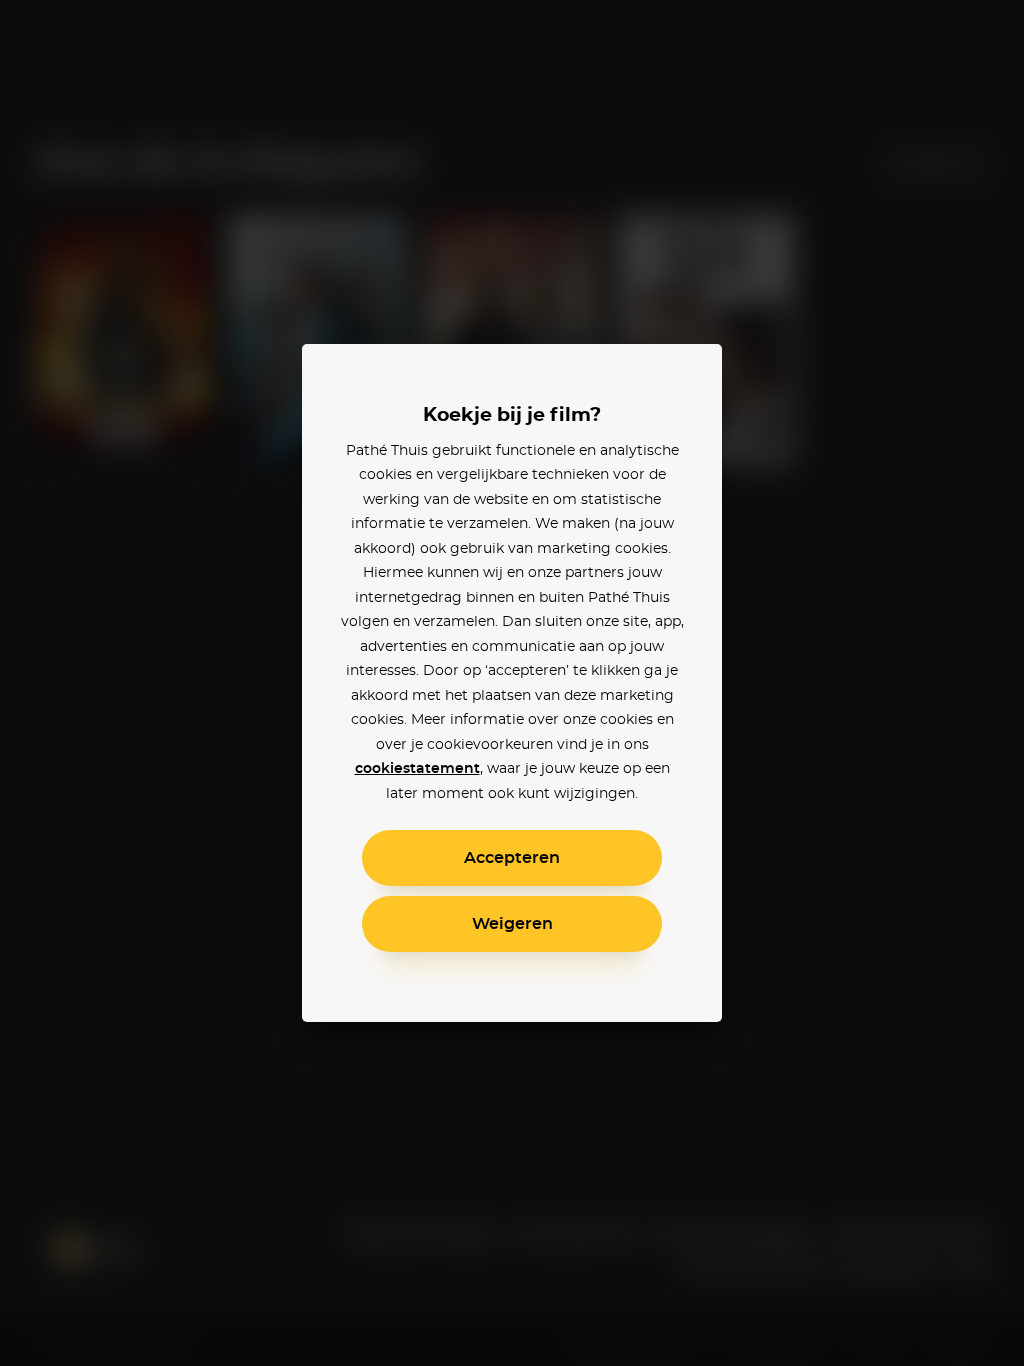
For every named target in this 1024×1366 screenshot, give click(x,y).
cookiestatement (417, 769)
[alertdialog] (512, 683)
